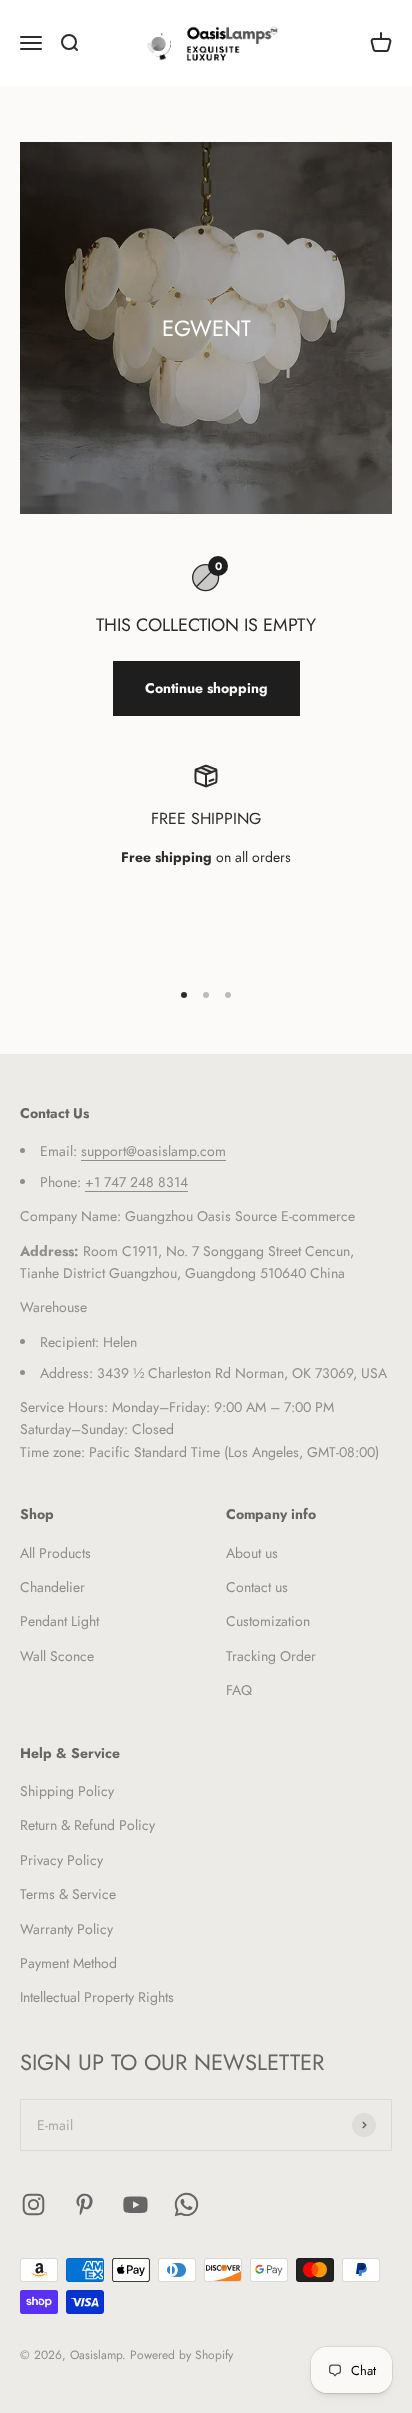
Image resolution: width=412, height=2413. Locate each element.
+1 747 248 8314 (136, 1182)
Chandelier (52, 1587)
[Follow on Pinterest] (84, 2204)
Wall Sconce (57, 1656)
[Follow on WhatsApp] (186, 2204)
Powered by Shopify (181, 2355)
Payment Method (68, 1963)
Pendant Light (59, 1621)
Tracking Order (271, 1656)
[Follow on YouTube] (135, 2204)
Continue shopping (206, 688)
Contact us (257, 1587)
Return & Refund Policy (87, 1825)
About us (252, 1553)
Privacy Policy (61, 1860)
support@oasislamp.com (153, 1151)
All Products (55, 1553)
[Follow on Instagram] (33, 2204)
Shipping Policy (67, 1791)
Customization (268, 1621)
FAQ (239, 1690)
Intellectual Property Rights (97, 1997)
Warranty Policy (66, 1929)
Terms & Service (68, 1894)
